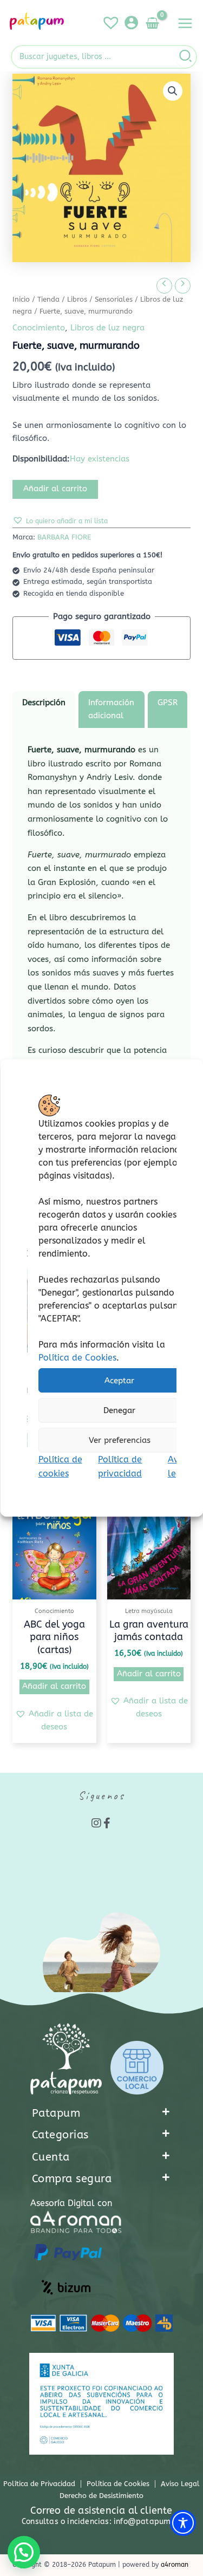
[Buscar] (186, 57)
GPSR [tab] (168, 703)
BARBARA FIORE (64, 537)
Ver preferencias (119, 1440)
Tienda (48, 300)
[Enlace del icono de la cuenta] (131, 22)
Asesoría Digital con (71, 2203)
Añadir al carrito (55, 489)
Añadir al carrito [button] (54, 1686)
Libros (77, 300)
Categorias (60, 2135)
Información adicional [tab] (111, 709)
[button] (173, 91)
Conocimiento (39, 328)
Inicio (21, 300)
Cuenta (51, 2157)
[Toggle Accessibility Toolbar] (183, 2523)
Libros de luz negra (107, 328)
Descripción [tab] (44, 703)
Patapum (56, 2113)
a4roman (175, 2565)
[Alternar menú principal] (185, 23)
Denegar (119, 1410)
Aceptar (119, 1381)
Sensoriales (114, 300)
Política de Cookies (77, 1358)
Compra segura (72, 2179)
